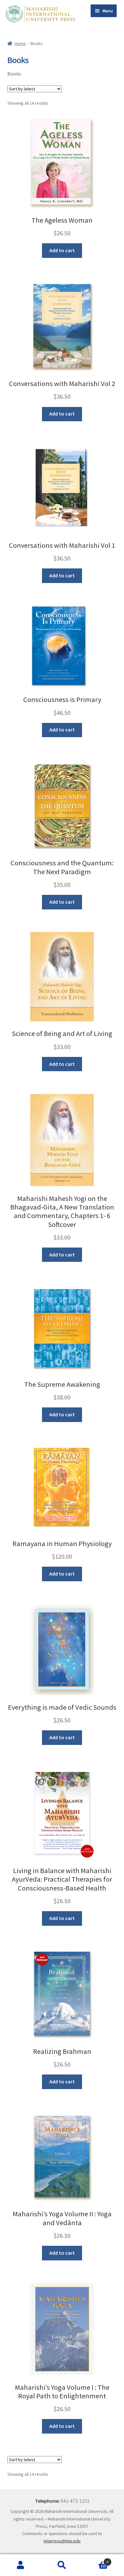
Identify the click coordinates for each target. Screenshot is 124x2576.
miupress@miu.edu (62, 2541)
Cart (96, 2560)
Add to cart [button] (62, 250)
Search (62, 2565)
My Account (21, 2565)
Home (20, 43)
